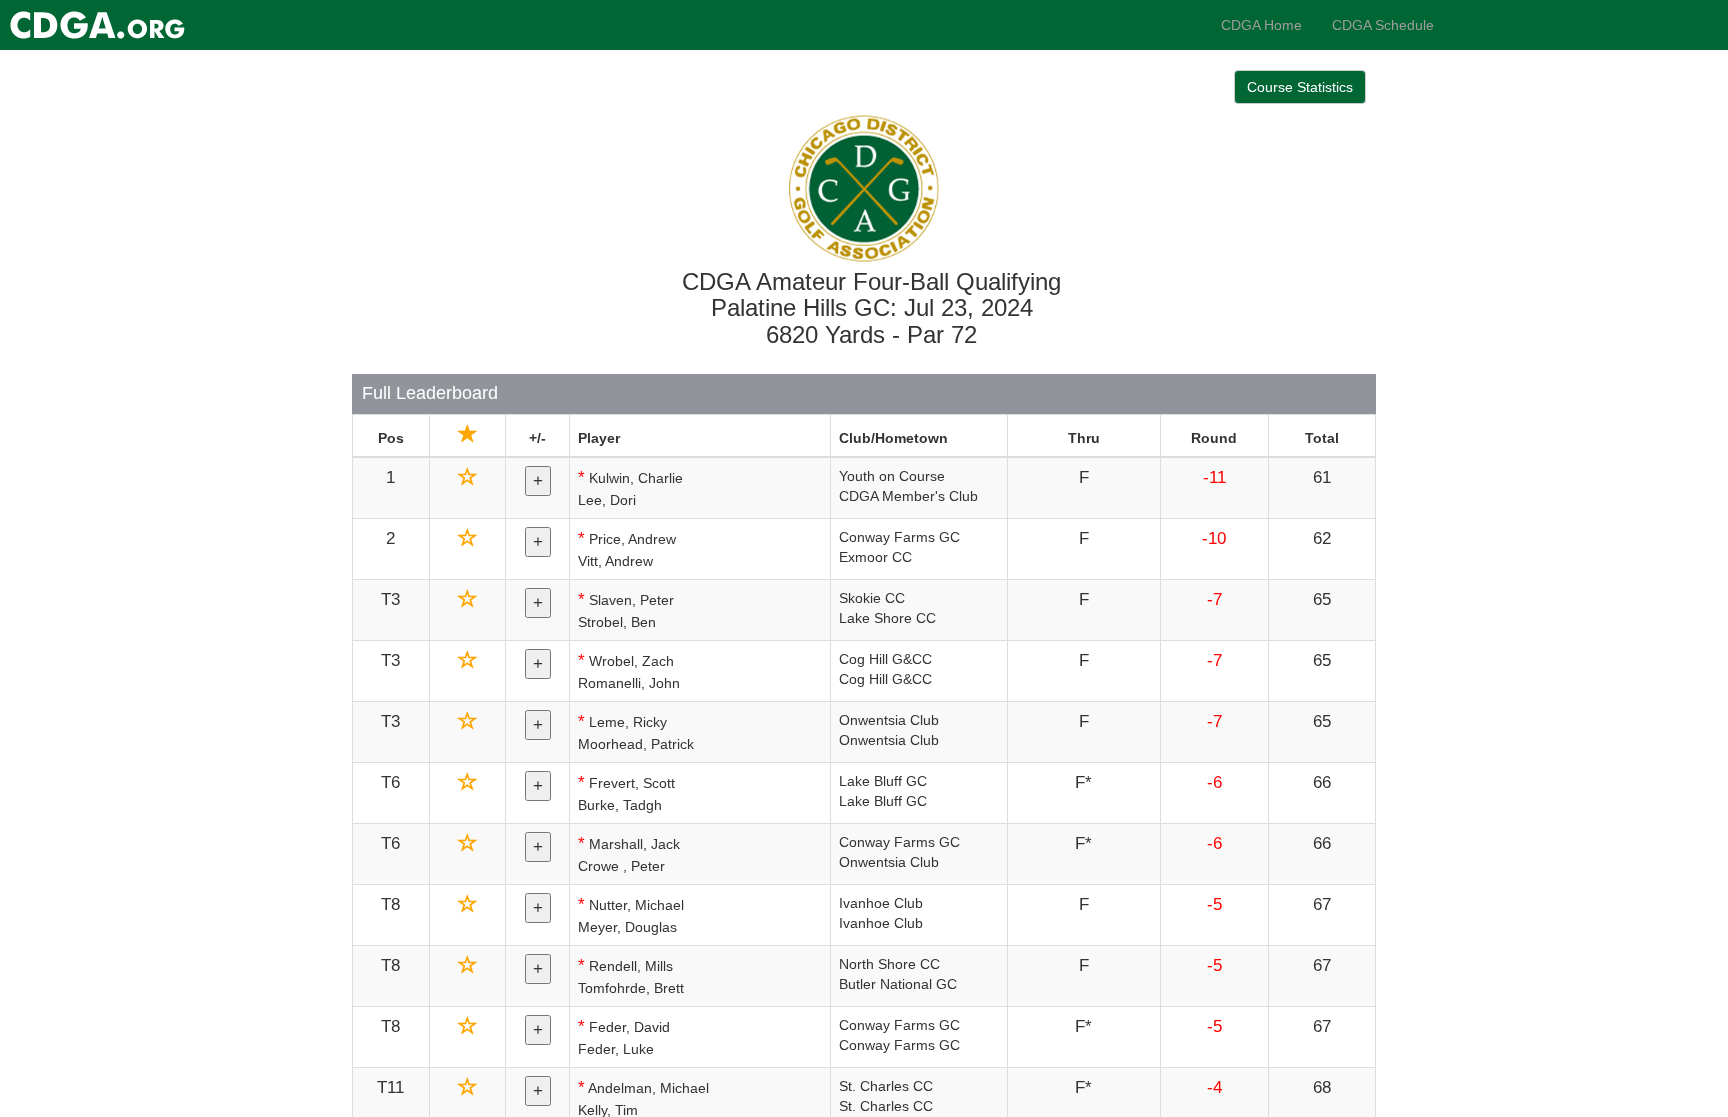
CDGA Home (1261, 25)
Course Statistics (1300, 87)
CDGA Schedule (1383, 25)
